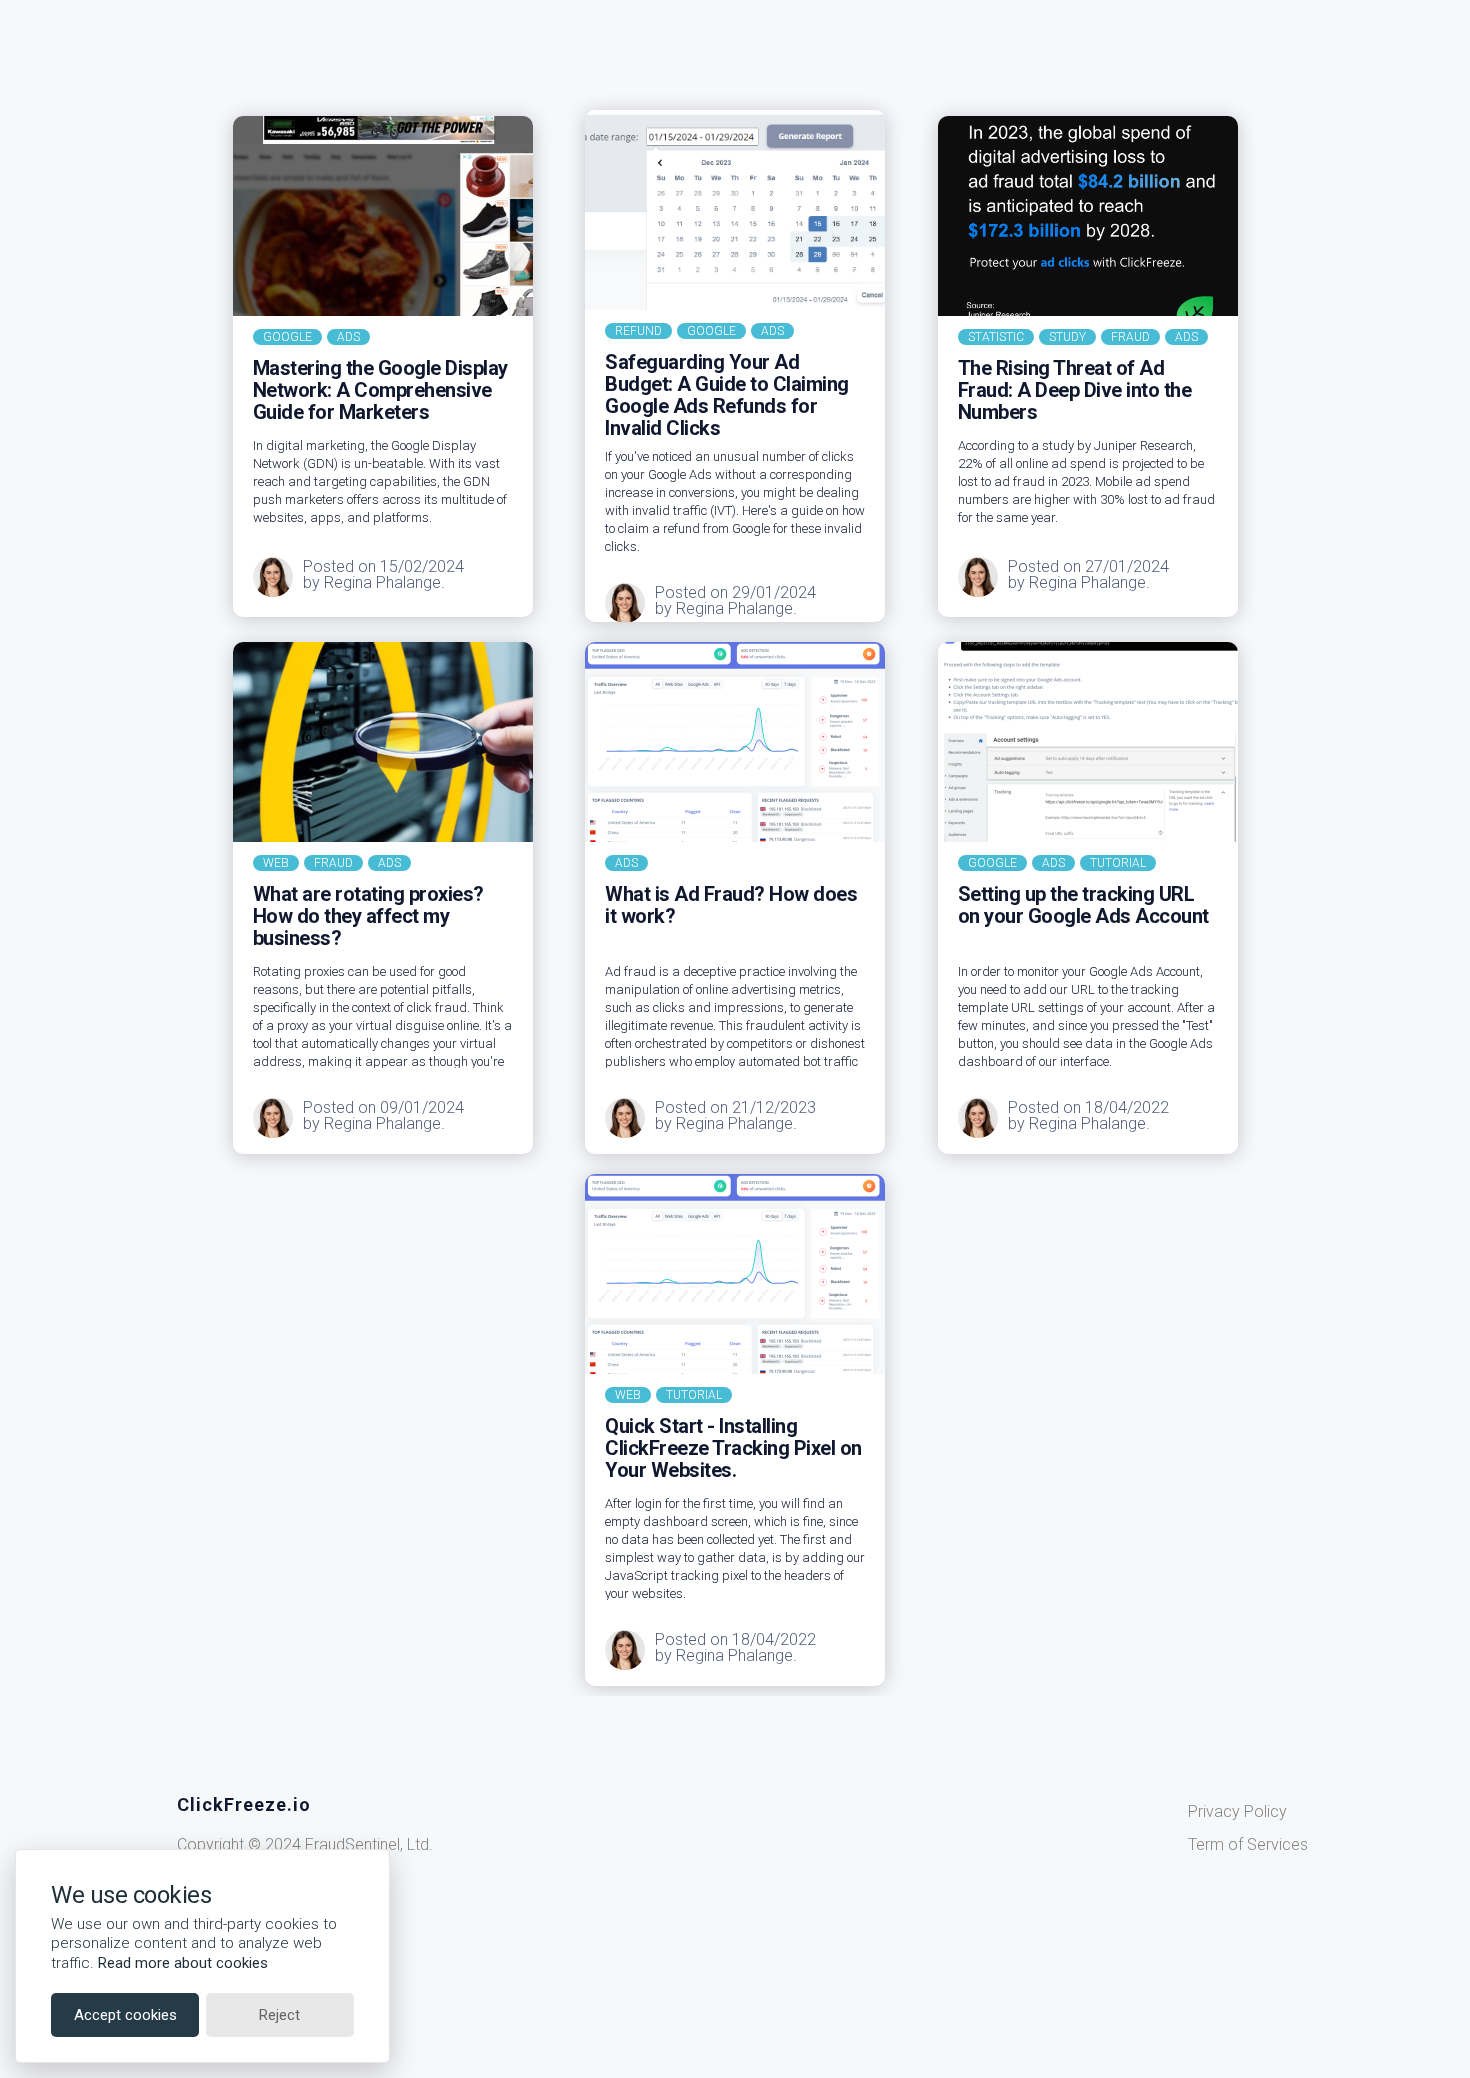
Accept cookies (125, 2015)
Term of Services (1248, 1844)
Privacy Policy (1237, 1811)
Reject (279, 2015)
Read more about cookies (183, 1963)
